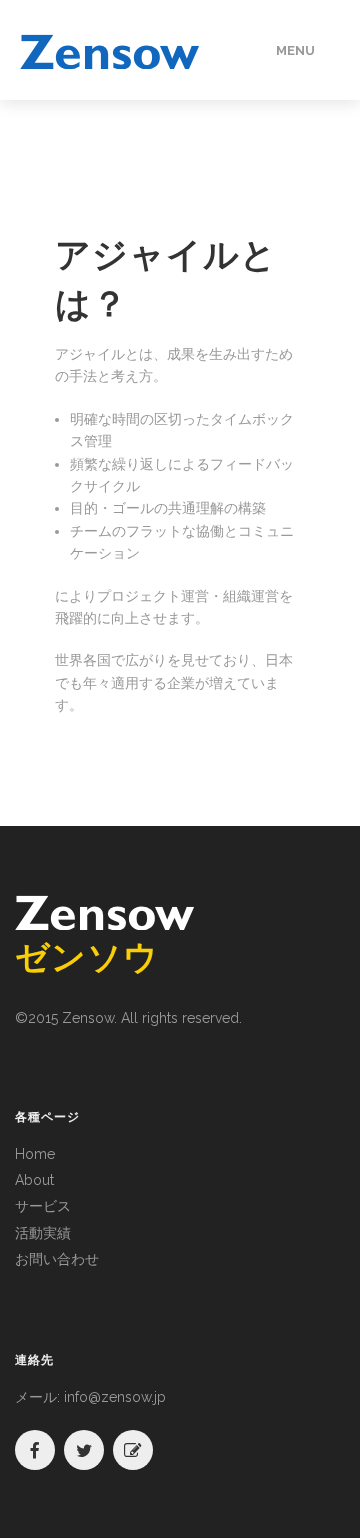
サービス (43, 1206)
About (34, 1180)
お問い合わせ (57, 1259)
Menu (295, 50)
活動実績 (43, 1233)
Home (35, 1154)
